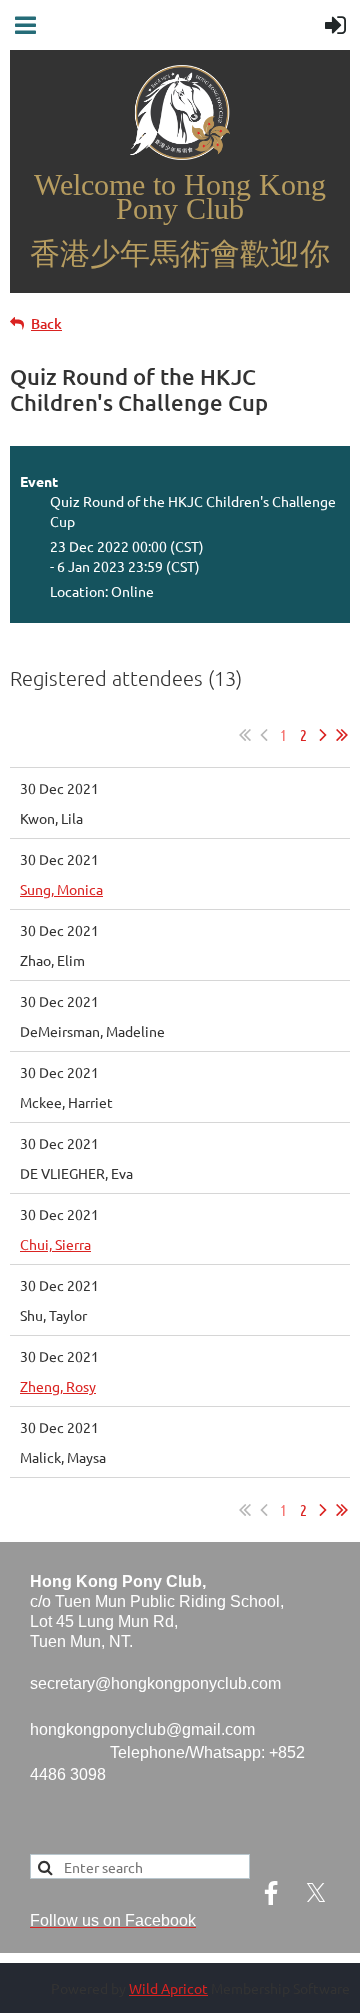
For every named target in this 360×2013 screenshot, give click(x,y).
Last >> (342, 735)
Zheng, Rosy (58, 1386)
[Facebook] (271, 1893)
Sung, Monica (61, 889)
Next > (323, 735)
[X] (316, 1893)
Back (46, 323)
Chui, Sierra (55, 1244)
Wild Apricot (168, 1988)
